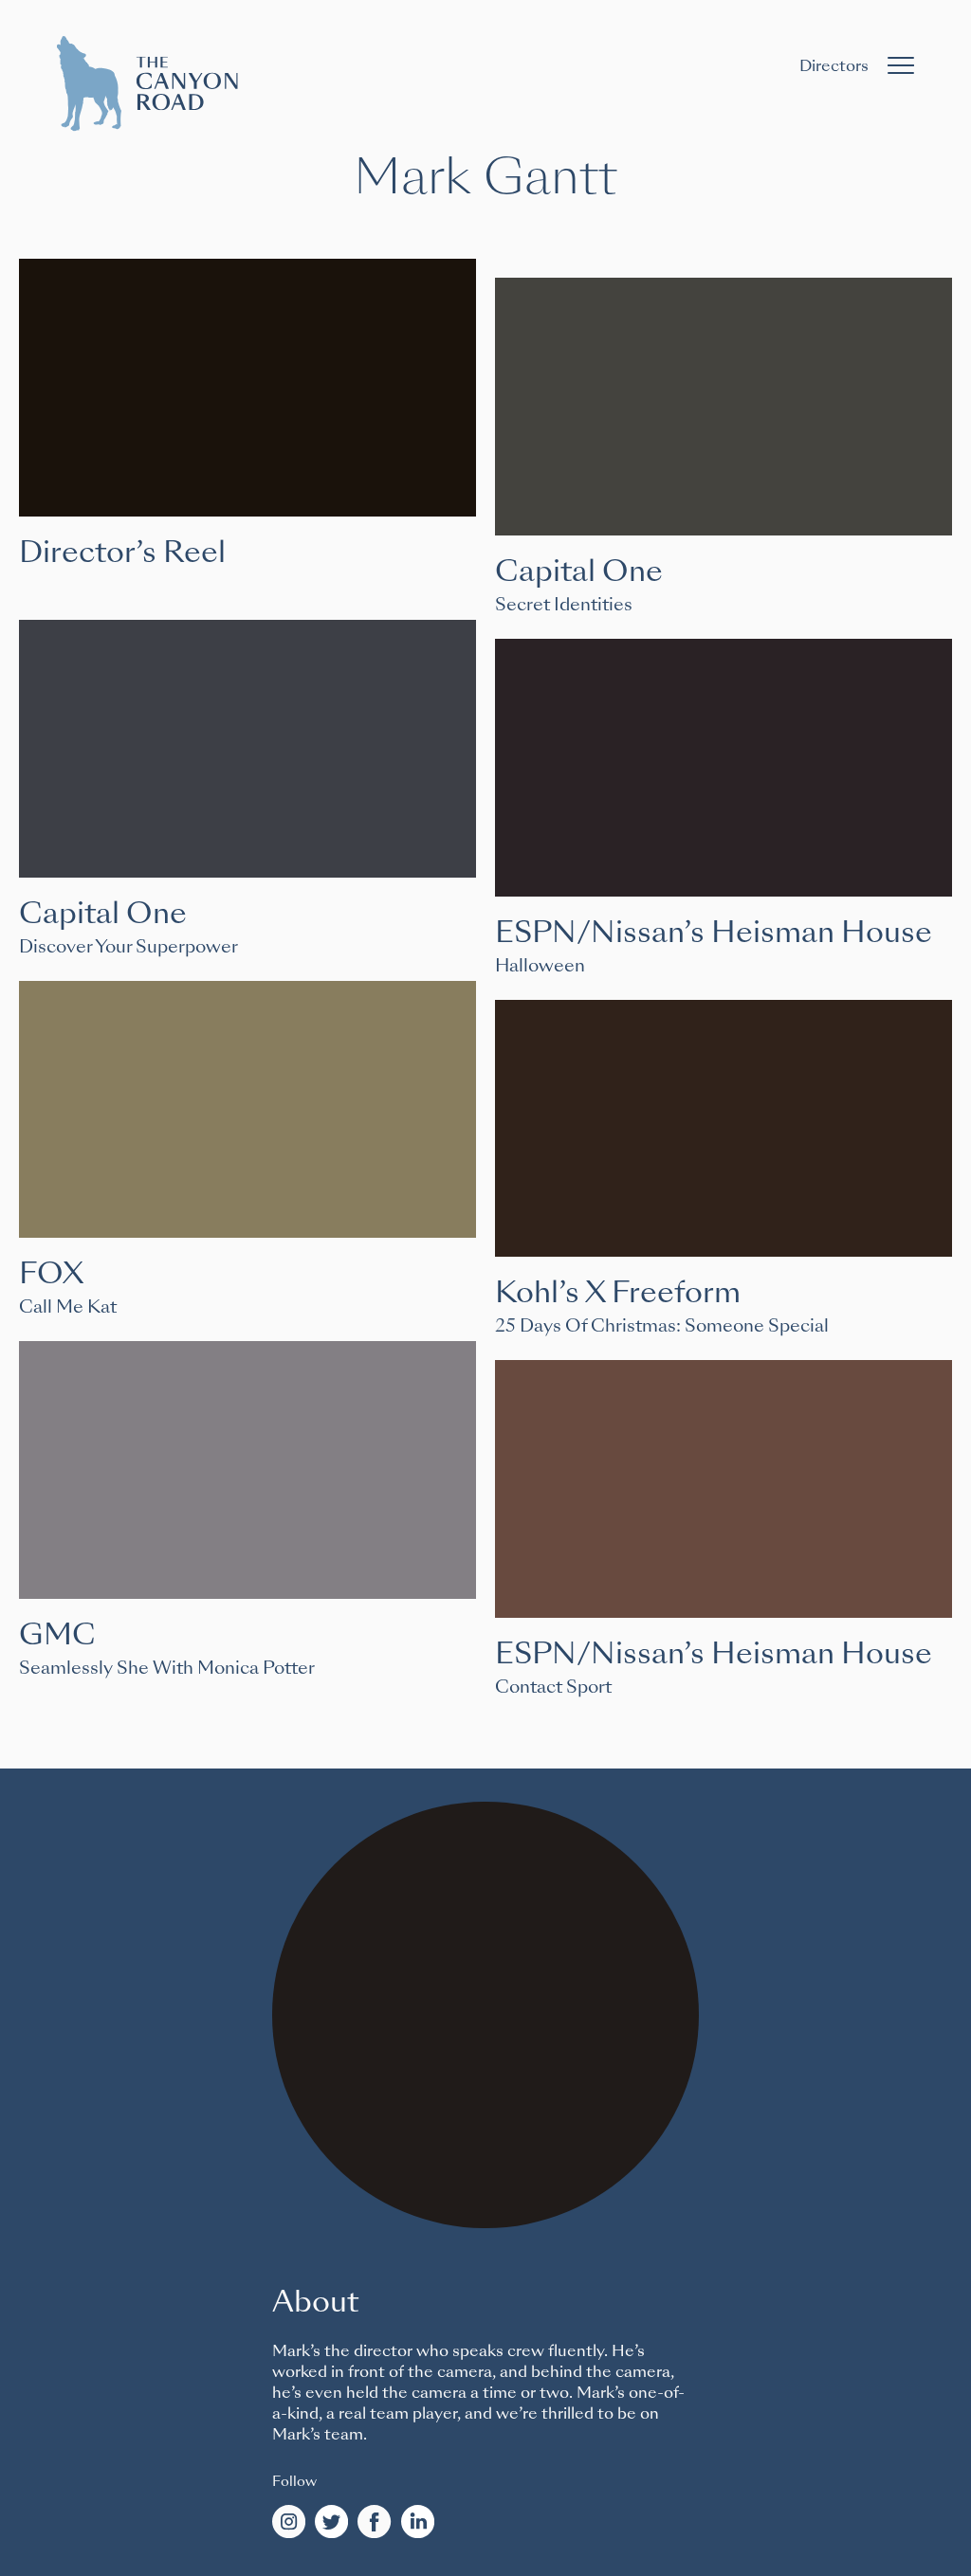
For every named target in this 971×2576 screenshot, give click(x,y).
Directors (834, 66)
